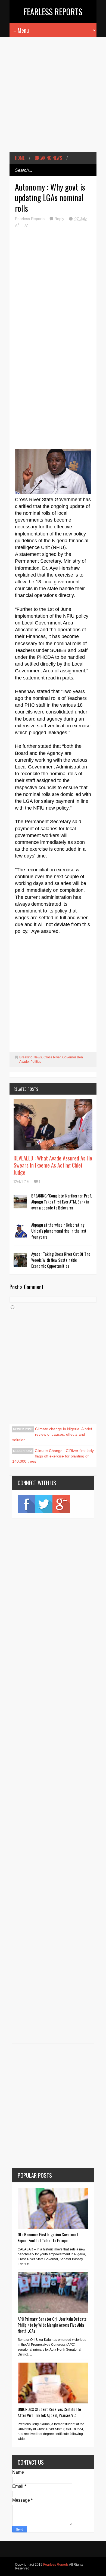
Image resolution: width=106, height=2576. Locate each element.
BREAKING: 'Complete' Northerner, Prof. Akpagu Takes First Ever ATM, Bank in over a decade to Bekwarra (62, 1202)
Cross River (52, 1057)
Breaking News (48, 158)
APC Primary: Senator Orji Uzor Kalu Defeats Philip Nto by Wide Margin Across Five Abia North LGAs (52, 2325)
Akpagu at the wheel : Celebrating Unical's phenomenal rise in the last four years (59, 1231)
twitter (44, 1504)
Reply (60, 219)
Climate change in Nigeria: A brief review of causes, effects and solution (52, 1434)
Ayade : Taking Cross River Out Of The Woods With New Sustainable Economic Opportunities (61, 1260)
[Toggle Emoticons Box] (13, 1307)
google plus (61, 1504)
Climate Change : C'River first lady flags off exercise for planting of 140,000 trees (53, 1456)
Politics (36, 1062)
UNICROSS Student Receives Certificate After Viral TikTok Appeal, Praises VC (49, 2412)
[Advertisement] (53, 99)
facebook (26, 1504)
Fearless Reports (53, 12)
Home (20, 158)
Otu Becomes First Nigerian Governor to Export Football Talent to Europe (49, 2237)
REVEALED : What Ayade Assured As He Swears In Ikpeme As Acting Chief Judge (53, 1165)
